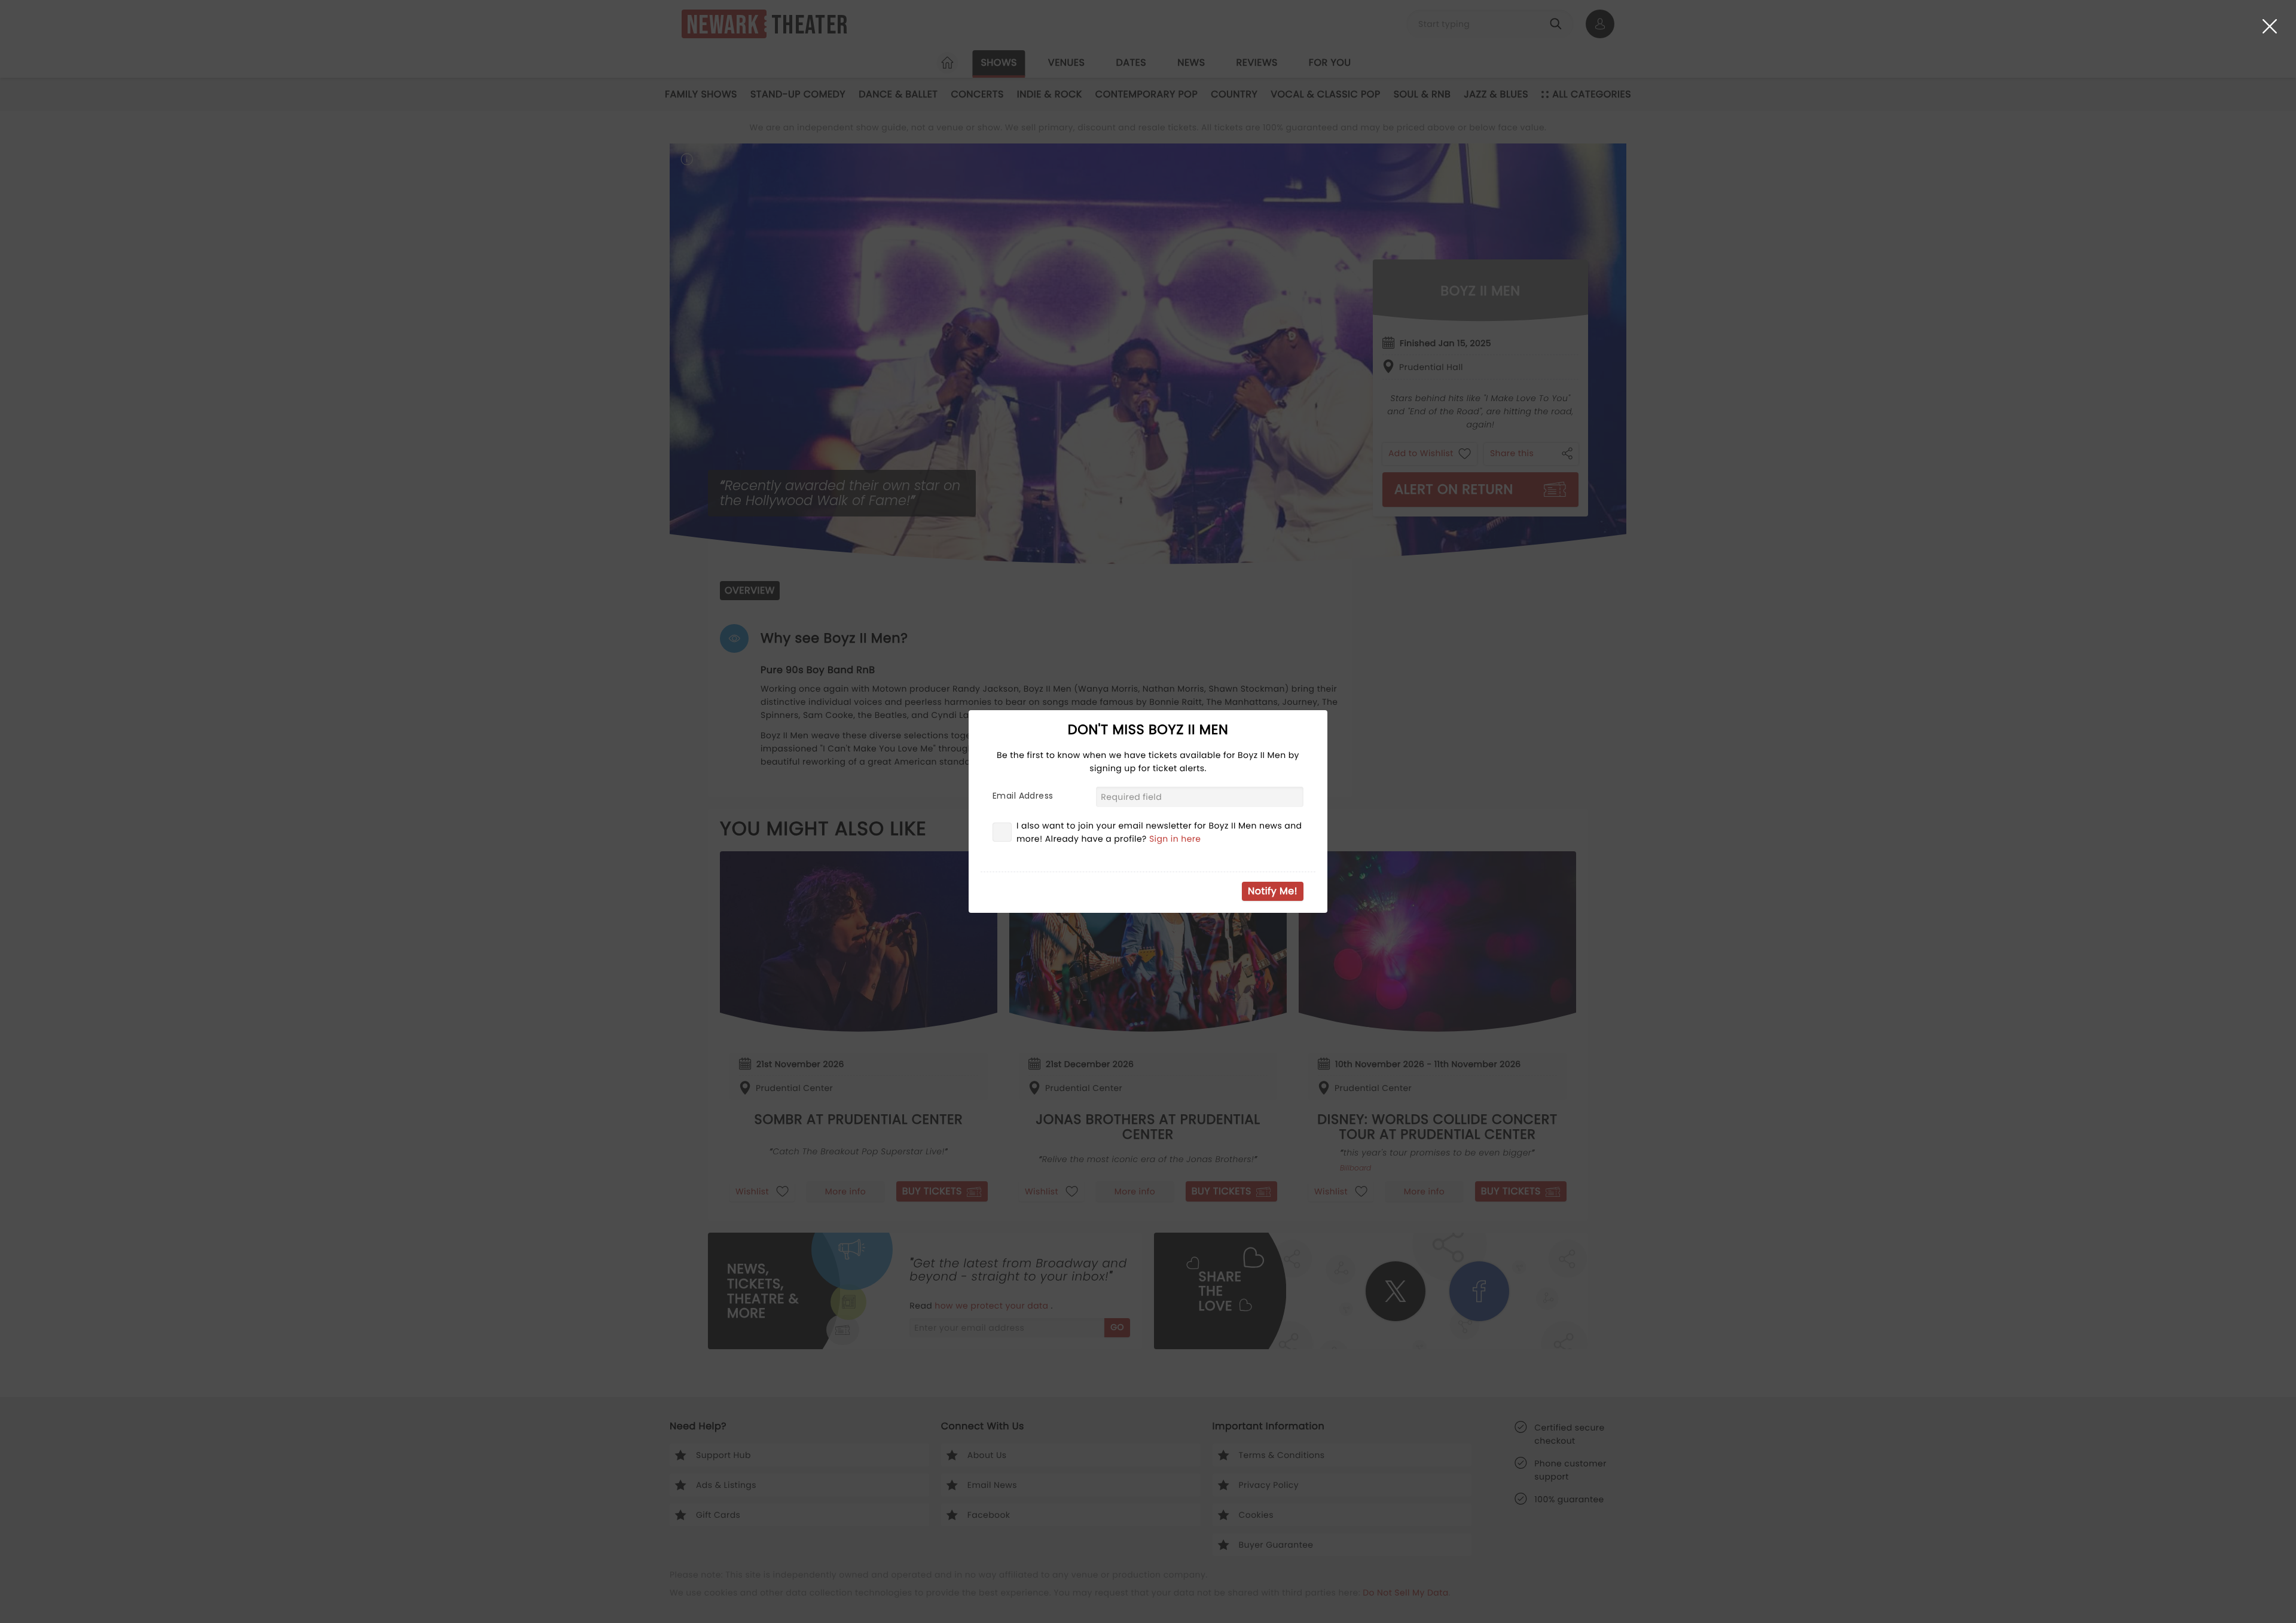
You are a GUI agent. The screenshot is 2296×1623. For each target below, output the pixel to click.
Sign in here (1175, 839)
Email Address (1023, 796)
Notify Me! (1273, 891)
